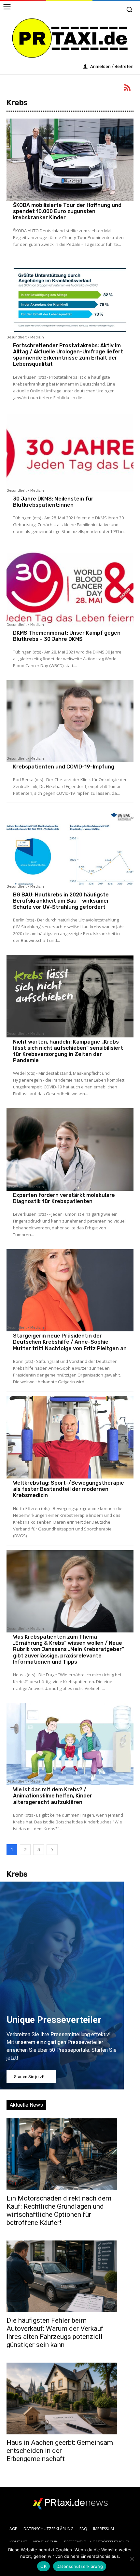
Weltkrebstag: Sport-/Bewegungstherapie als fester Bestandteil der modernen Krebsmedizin (69, 1489)
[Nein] (132, 2559)
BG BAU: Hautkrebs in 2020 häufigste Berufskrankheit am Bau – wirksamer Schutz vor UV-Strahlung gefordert (61, 901)
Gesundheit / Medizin (25, 337)
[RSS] (128, 89)
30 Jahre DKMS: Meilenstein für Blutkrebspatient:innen (53, 502)
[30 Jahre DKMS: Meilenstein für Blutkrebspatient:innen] (70, 453)
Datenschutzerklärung (80, 2566)
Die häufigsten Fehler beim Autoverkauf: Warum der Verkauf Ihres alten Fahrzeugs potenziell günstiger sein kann (55, 2333)
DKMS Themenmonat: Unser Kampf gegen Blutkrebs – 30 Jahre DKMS (67, 636)
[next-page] (52, 1850)
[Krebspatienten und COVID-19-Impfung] (70, 721)
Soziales (14, 1475)
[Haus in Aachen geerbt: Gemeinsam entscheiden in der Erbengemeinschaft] (62, 2398)
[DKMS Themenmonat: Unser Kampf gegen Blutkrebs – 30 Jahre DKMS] (70, 587)
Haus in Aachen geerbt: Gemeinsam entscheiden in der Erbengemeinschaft (60, 2451)
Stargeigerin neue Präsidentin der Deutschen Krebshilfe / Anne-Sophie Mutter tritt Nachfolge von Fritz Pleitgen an (70, 1342)
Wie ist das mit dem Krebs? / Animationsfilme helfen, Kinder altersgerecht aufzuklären (53, 1796)
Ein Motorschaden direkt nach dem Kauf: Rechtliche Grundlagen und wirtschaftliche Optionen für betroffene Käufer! (59, 2210)
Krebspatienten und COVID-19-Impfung (64, 767)
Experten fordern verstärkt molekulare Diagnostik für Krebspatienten (64, 1198)
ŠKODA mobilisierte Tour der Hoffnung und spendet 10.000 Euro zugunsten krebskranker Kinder (67, 211)
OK (43, 2566)
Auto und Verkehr (22, 197)
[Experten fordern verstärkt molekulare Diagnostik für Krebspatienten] (70, 1149)
